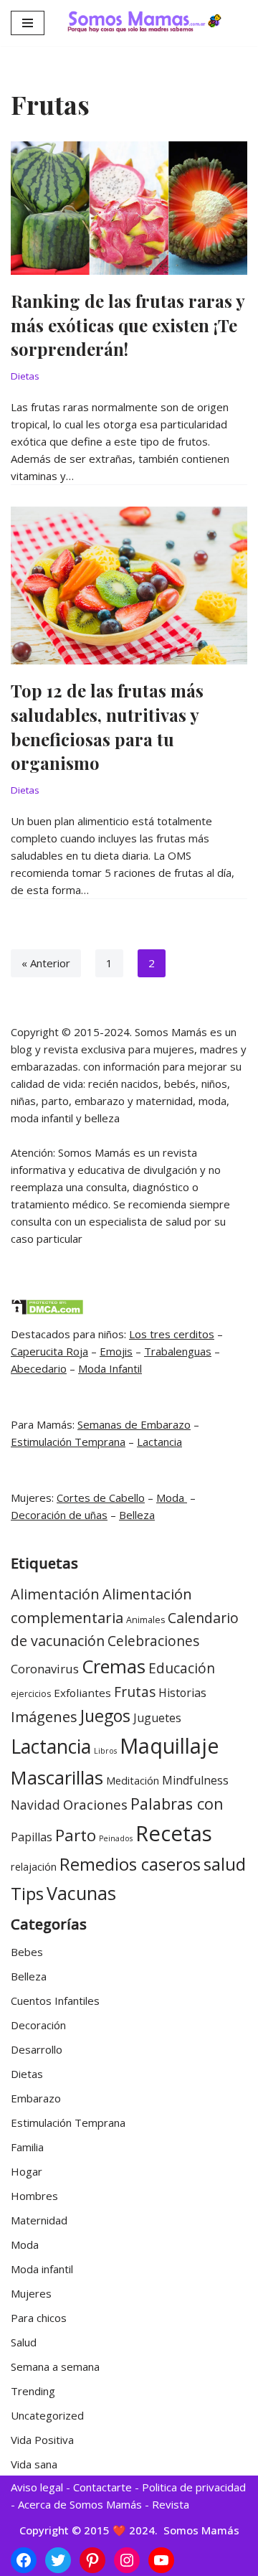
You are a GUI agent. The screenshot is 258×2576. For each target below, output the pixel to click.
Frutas (135, 1692)
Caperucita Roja (49, 1351)
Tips (27, 1893)
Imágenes (44, 1716)
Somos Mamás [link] (200, 2530)
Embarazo (36, 2098)
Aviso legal (37, 2487)
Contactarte (102, 2487)
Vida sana (34, 2464)
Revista (171, 2504)
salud (225, 1864)
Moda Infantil (110, 1368)
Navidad (35, 1805)
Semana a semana (55, 2366)
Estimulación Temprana (68, 1442)
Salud (24, 2342)
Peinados (116, 1838)
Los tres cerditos (172, 1334)
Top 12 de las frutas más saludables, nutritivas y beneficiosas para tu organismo (107, 727)
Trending (33, 2391)
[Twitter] (58, 2560)
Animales (145, 1620)
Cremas (114, 1666)
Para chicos (39, 2318)
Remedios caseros (130, 1864)
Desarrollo (37, 2049)
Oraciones (95, 1804)
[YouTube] (161, 2560)
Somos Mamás (171, 1032)
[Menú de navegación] (28, 23)
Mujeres (31, 2293)
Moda (172, 1498)
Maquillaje (169, 1745)
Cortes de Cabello (101, 1498)
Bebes (27, 1952)
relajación (34, 1867)
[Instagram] (127, 2560)
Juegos (105, 1716)
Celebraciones (153, 1641)
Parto (76, 1835)
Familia (27, 2147)
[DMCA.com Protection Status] (47, 1311)
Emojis (116, 1351)
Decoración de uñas (59, 1515)
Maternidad (39, 2220)
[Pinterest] (92, 2560)
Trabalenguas (178, 1351)
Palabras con (177, 1804)
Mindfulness (195, 1780)
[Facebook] (24, 2560)
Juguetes (157, 1718)
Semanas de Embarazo (134, 1424)
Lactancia (159, 1442)
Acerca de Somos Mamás (81, 2504)
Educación (182, 1668)
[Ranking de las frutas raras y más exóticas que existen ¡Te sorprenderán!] (129, 208)
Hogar (27, 2171)
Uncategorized (47, 2415)
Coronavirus (45, 1669)
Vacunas (81, 1893)
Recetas (174, 1833)
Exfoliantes (82, 1693)
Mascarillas (57, 1777)
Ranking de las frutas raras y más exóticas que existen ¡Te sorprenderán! (128, 325)
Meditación (133, 1781)
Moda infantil (42, 2269)
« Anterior (46, 963)
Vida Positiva (42, 2440)
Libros (105, 1751)
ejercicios (31, 1694)
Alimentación (55, 1594)
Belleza (137, 1515)
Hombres (34, 2196)
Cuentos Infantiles (55, 2001)
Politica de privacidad (194, 2487)
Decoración (38, 2025)
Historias (182, 1693)
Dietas (25, 376)
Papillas (32, 1837)
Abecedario (39, 1368)
